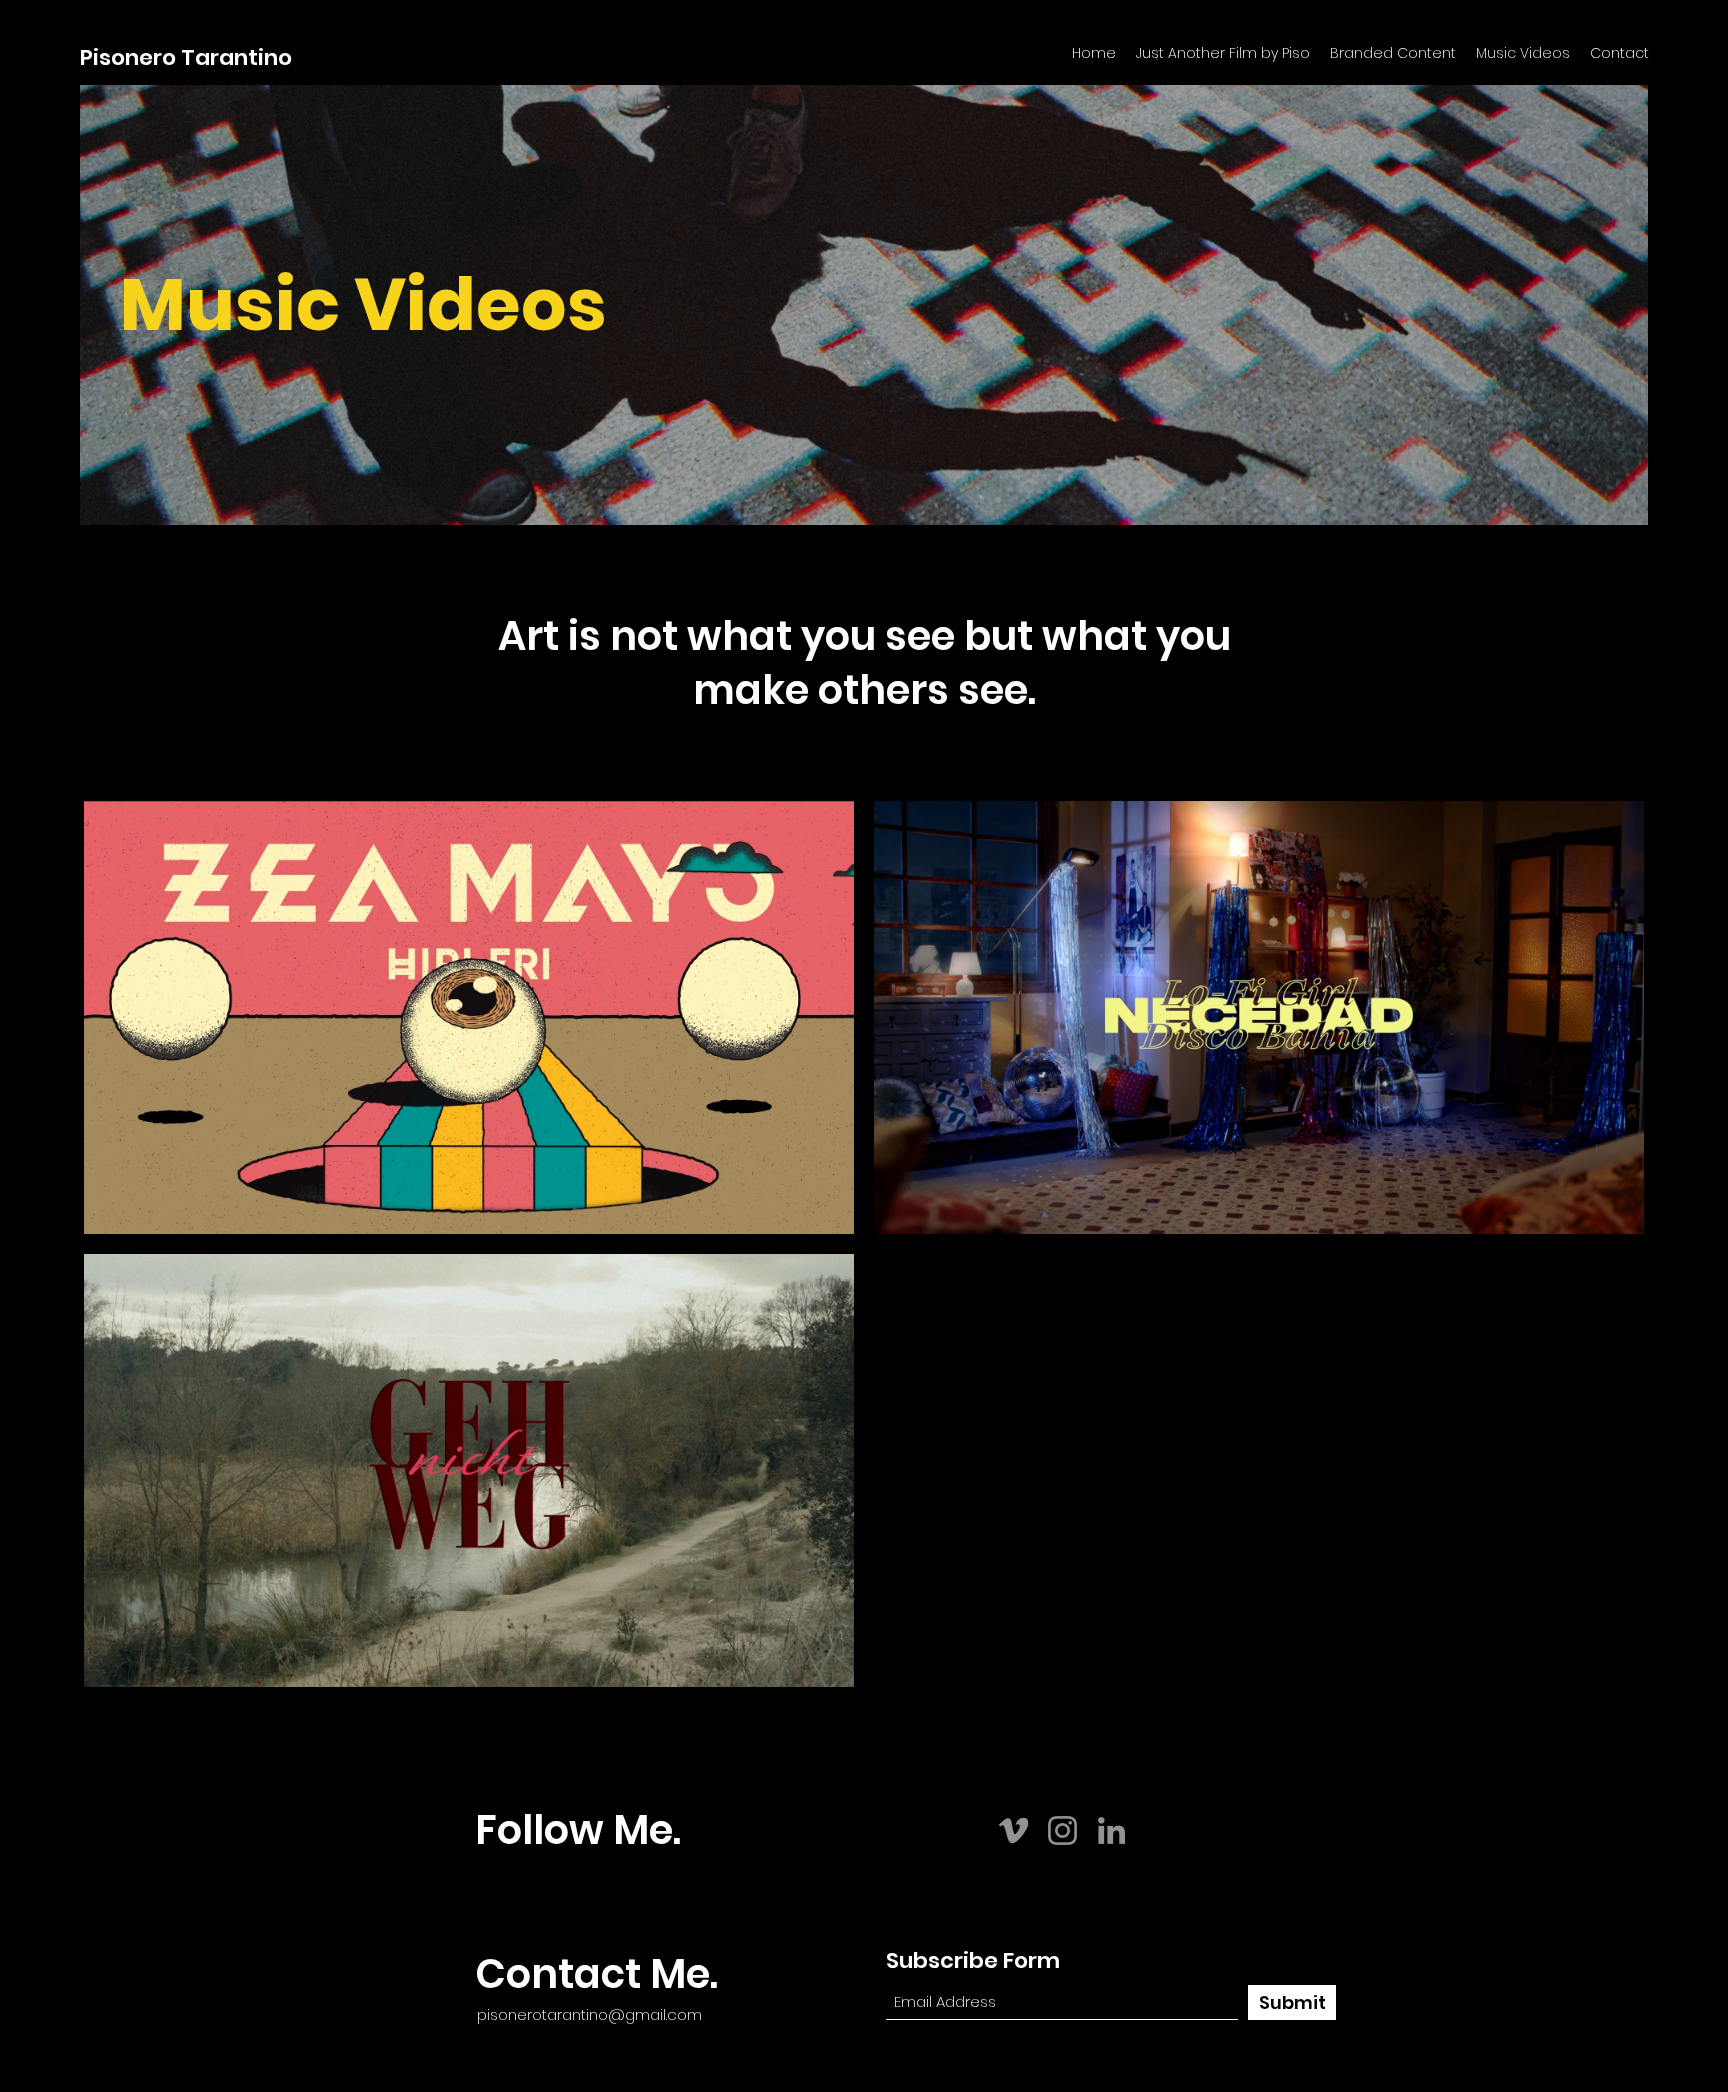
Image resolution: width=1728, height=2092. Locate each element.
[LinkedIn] (1111, 1830)
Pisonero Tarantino (186, 57)
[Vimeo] (1013, 1830)
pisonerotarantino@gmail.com (589, 2014)
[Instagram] (1062, 1830)
